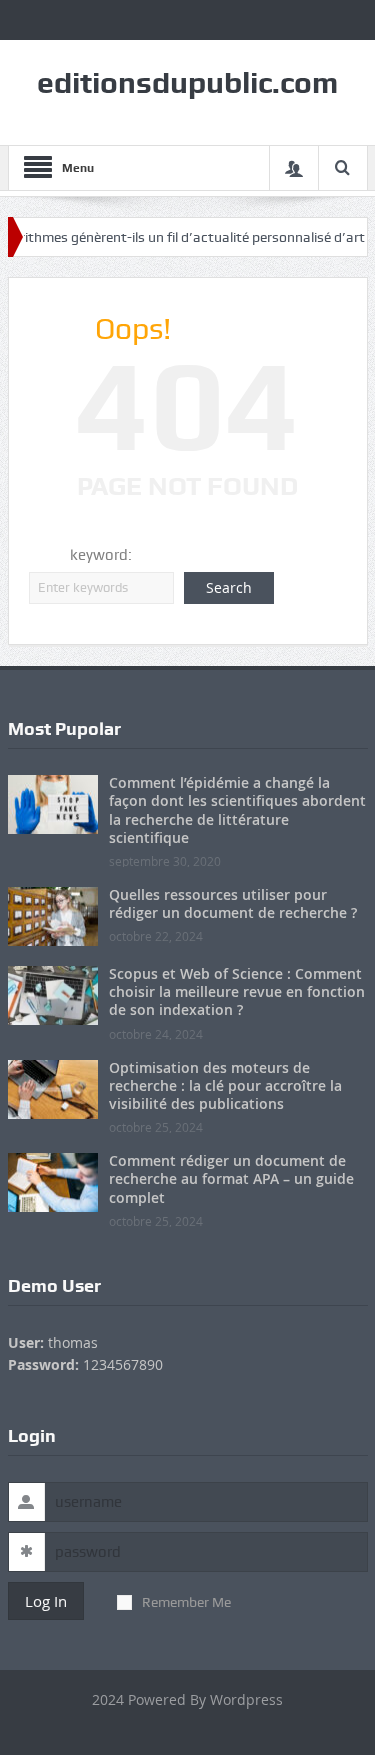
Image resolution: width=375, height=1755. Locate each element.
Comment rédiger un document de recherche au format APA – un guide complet (231, 1178)
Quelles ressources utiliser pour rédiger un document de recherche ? (233, 903)
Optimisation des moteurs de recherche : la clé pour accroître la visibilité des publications (225, 1085)
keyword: (101, 555)
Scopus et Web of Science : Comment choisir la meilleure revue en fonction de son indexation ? (237, 991)
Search (229, 587)
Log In (46, 1601)
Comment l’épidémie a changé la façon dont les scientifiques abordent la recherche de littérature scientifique (237, 810)
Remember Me (186, 1602)
